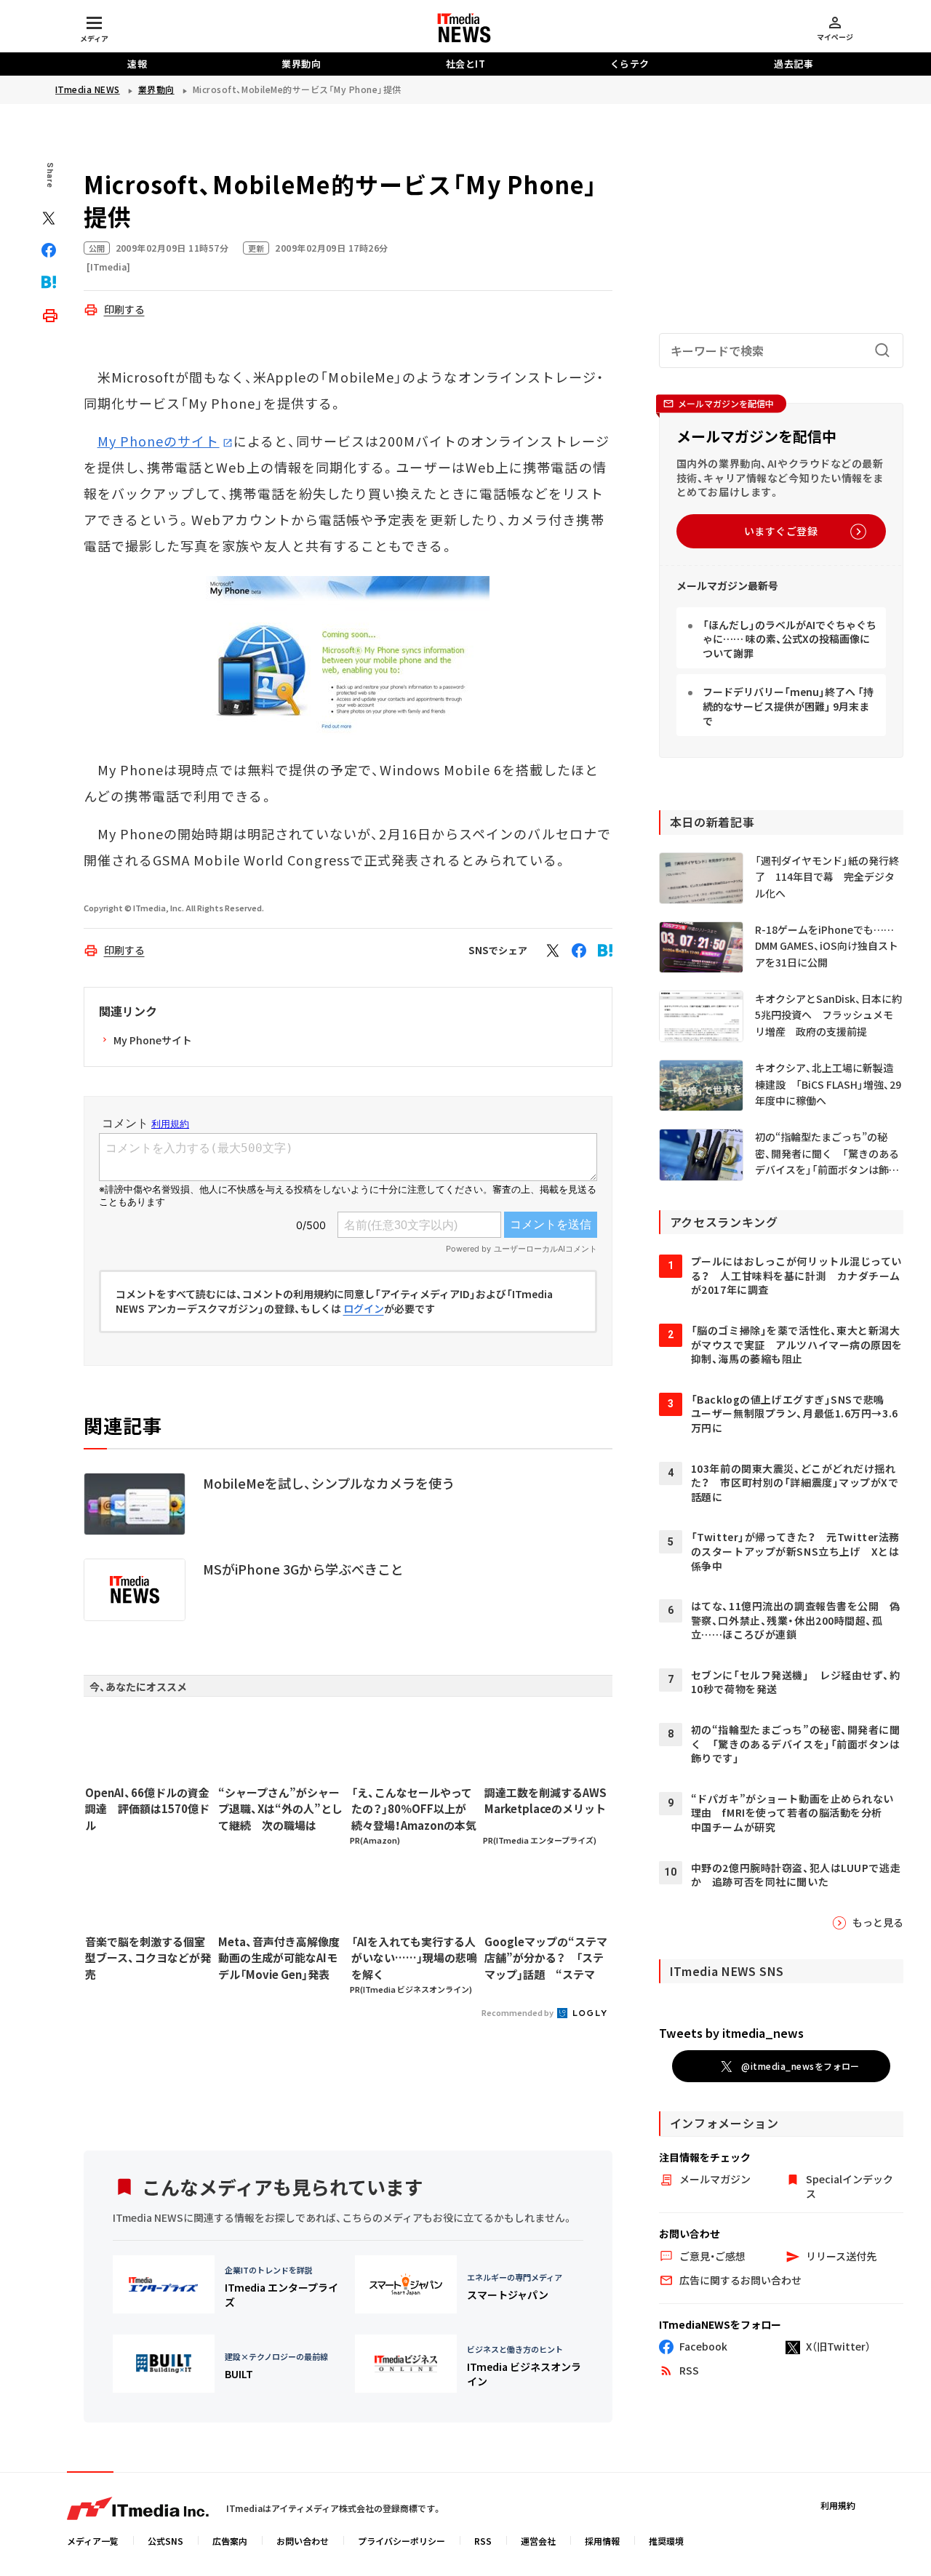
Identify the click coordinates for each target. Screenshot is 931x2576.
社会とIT (466, 64)
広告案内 (230, 2541)
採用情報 (602, 2541)
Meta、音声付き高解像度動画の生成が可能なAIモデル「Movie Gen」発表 (279, 1958)
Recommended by (518, 2012)
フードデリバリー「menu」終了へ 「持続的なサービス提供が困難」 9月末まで (788, 706)
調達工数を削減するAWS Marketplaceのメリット (546, 1801)
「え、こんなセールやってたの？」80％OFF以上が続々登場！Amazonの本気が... (414, 1809)
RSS (483, 2541)
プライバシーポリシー (401, 2541)
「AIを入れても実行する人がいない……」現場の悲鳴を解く (414, 1958)
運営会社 (538, 2541)
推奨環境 (666, 2541)
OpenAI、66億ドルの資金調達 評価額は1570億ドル (147, 1809)
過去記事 (794, 64)
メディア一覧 (93, 2541)
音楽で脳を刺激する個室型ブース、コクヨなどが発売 (148, 1958)
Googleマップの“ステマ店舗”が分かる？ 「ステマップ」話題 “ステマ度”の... (546, 1959)
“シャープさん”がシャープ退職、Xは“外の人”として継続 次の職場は (280, 1809)
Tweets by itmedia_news (731, 2033)
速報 (137, 64)
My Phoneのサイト (159, 441)
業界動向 (301, 64)
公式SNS (165, 2541)
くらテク (630, 64)
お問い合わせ (303, 2541)
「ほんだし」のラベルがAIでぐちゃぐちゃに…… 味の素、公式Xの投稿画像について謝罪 (790, 639)
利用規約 (838, 2505)
